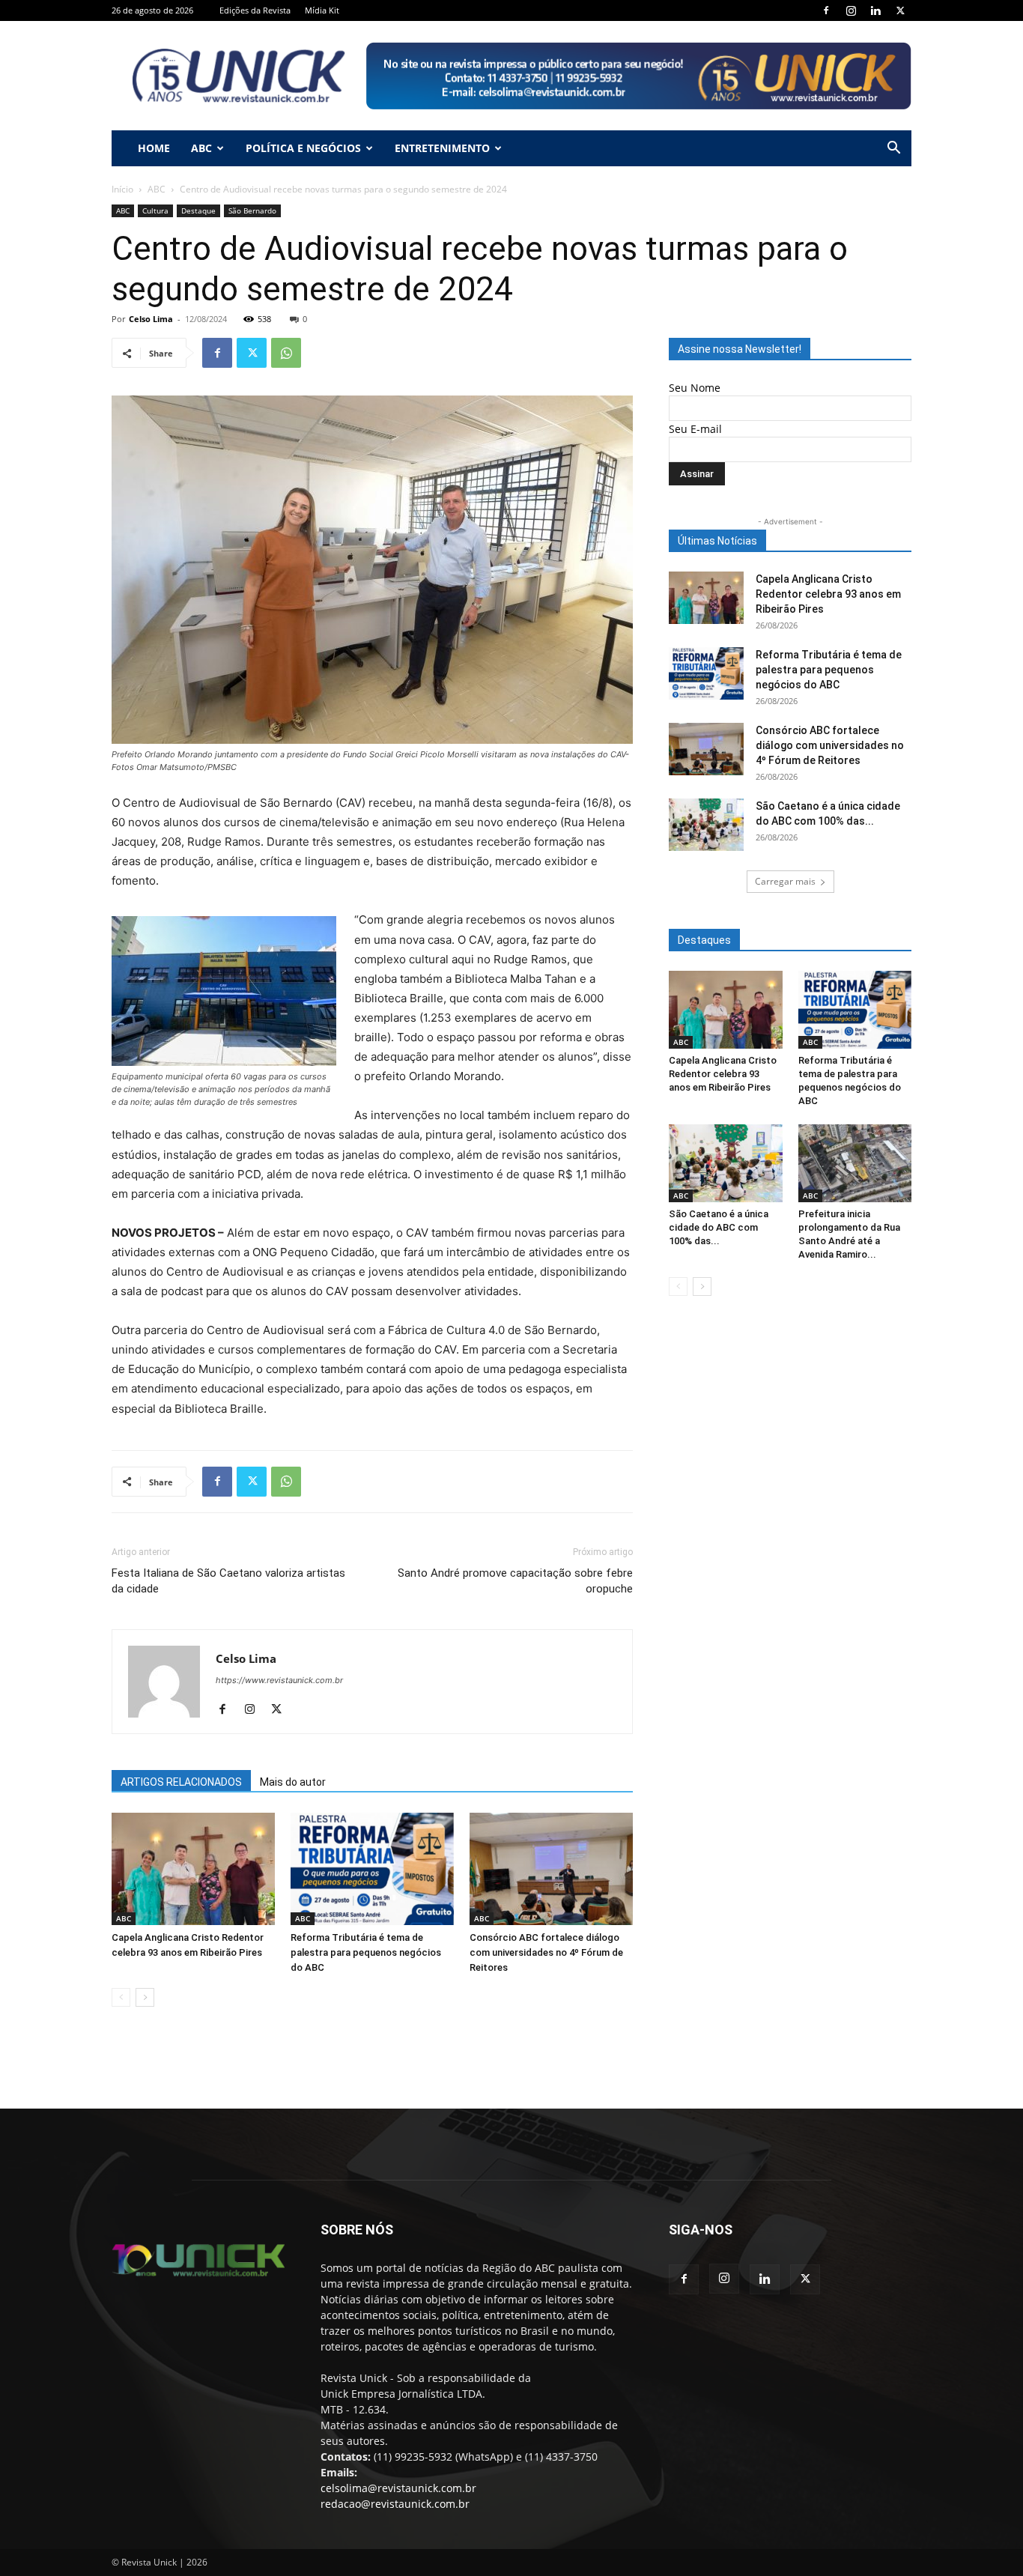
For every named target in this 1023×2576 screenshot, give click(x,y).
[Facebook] (826, 10)
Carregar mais (785, 881)
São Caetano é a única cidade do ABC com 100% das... (719, 1227)
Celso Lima (151, 319)
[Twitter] (900, 10)
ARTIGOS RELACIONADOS (181, 1782)
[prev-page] (121, 1997)
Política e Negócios (303, 148)
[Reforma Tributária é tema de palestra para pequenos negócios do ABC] (372, 1869)
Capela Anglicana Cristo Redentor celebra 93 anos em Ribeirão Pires (828, 594)
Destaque (198, 210)
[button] (893, 149)
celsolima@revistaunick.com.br (398, 2488)
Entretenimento (442, 148)
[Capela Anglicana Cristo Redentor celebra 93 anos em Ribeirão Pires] (193, 1869)
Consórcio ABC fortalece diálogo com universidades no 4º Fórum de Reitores (546, 1952)
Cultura (155, 210)
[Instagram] (851, 10)
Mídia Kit (322, 10)
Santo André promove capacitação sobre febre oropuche (515, 1581)
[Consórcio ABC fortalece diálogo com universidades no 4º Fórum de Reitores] (551, 1869)
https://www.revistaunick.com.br (279, 1680)
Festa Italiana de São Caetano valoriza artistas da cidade (228, 1581)
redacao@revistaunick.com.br (395, 2504)
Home (154, 148)
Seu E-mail (695, 429)
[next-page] (145, 1997)
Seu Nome (695, 388)
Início (122, 189)
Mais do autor (293, 1782)
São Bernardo (252, 210)
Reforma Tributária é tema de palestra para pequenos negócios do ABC (366, 1952)
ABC (201, 148)
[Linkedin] (875, 10)
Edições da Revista (255, 10)
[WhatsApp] (286, 353)
